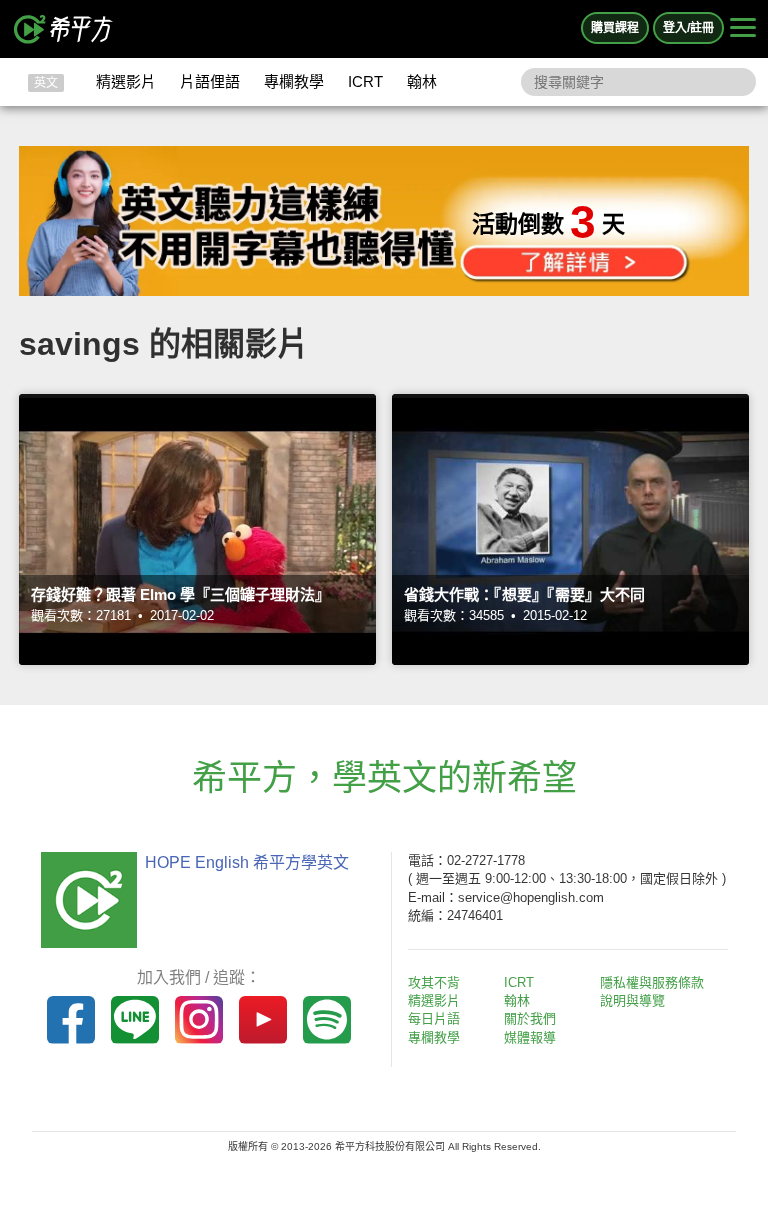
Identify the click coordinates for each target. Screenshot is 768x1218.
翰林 (422, 81)
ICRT (365, 81)
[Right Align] (743, 29)
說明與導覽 (632, 1000)
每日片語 (434, 1018)
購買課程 (615, 28)
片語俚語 (210, 81)
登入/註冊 (688, 28)
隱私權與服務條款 (652, 982)
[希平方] (64, 29)
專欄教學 (294, 81)
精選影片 (126, 81)
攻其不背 (434, 982)
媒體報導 (530, 1037)
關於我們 (530, 1018)
